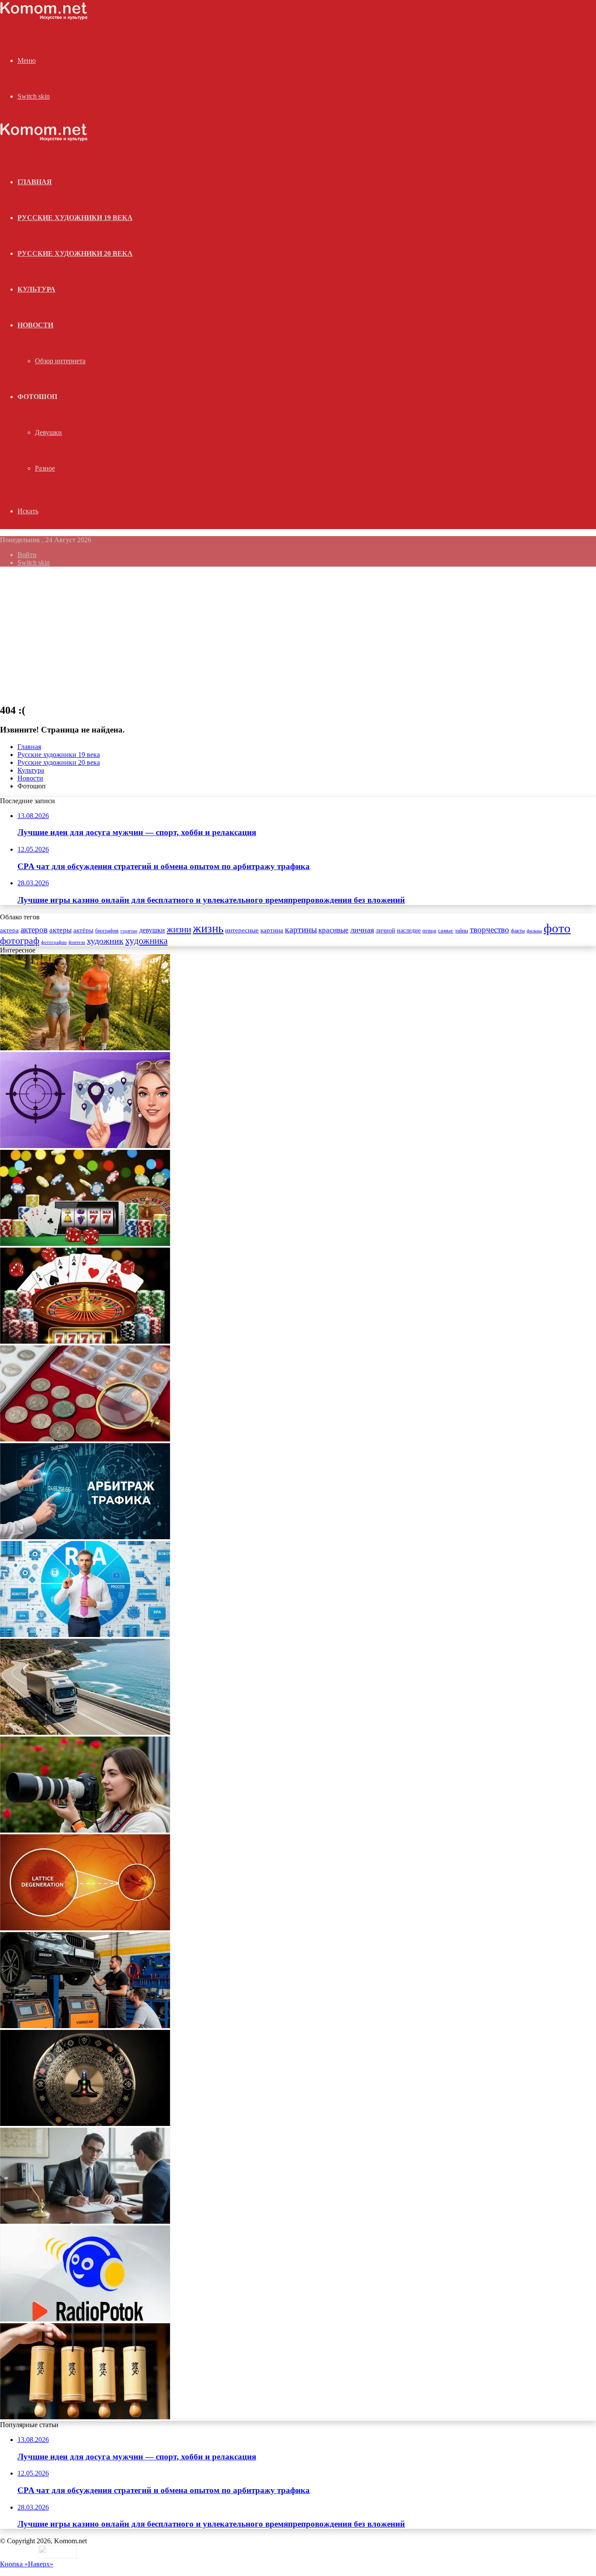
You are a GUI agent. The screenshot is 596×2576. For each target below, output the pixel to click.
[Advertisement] (298, 635)
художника (146, 941)
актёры (83, 930)
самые (446, 930)
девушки (152, 930)
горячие (129, 931)
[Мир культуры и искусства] (44, 18)
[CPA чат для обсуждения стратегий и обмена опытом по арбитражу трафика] (85, 1146)
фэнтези (77, 942)
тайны (462, 931)
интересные (242, 930)
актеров (34, 930)
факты (518, 931)
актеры (60, 930)
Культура (36, 289)
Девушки (48, 432)
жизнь (208, 929)
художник (105, 941)
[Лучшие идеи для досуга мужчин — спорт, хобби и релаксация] (85, 1048)
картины (301, 929)
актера (9, 930)
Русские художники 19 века (75, 218)
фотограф (20, 941)
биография (107, 931)
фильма (534, 931)
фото (557, 928)
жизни (179, 929)
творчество (490, 930)
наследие (409, 930)
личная (362, 930)
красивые (334, 930)
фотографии (54, 942)
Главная (29, 747)
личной (385, 930)
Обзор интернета (60, 361)
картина (272, 930)
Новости (35, 325)
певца (429, 931)
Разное (45, 468)
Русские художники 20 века (75, 253)
